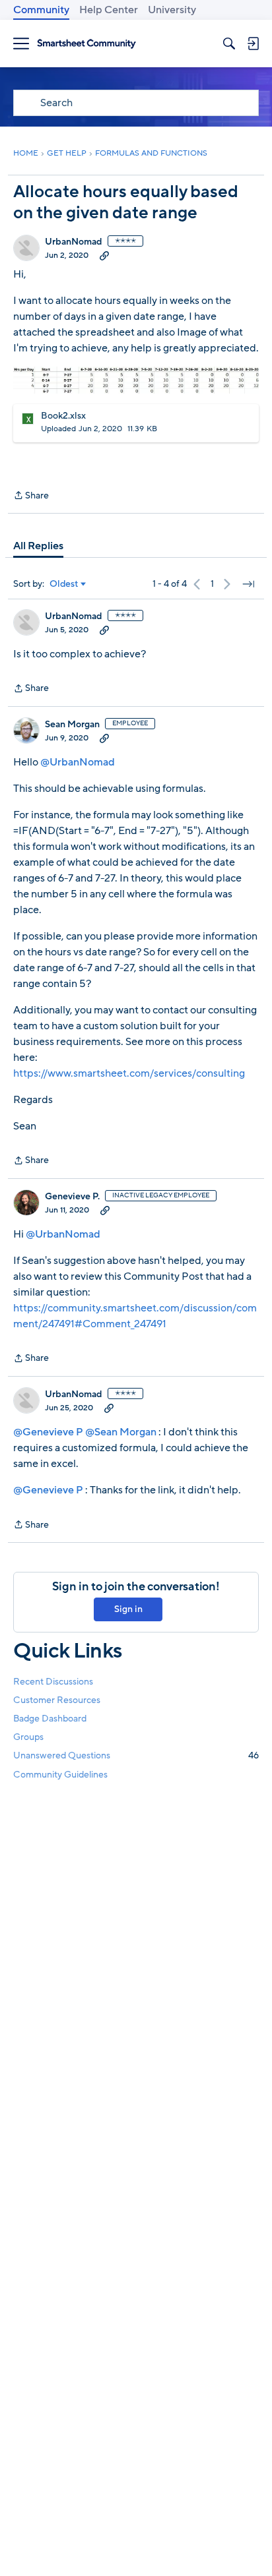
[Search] (229, 44)
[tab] (38, 546)
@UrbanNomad (78, 762)
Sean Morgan (72, 725)
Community (41, 10)
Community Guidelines (60, 1775)
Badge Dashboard (50, 1719)
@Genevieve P (48, 1432)
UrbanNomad (74, 242)
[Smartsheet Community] (86, 44)
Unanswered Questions (136, 1755)
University (172, 10)
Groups (28, 1737)
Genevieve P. (72, 1197)
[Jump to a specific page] (248, 584)
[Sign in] (253, 44)
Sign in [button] (128, 1609)
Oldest (64, 584)
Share (31, 496)
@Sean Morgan (121, 1432)
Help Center (109, 10)
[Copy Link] (104, 255)
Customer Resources (57, 1700)
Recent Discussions (53, 1682)
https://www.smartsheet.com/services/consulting (129, 1073)
